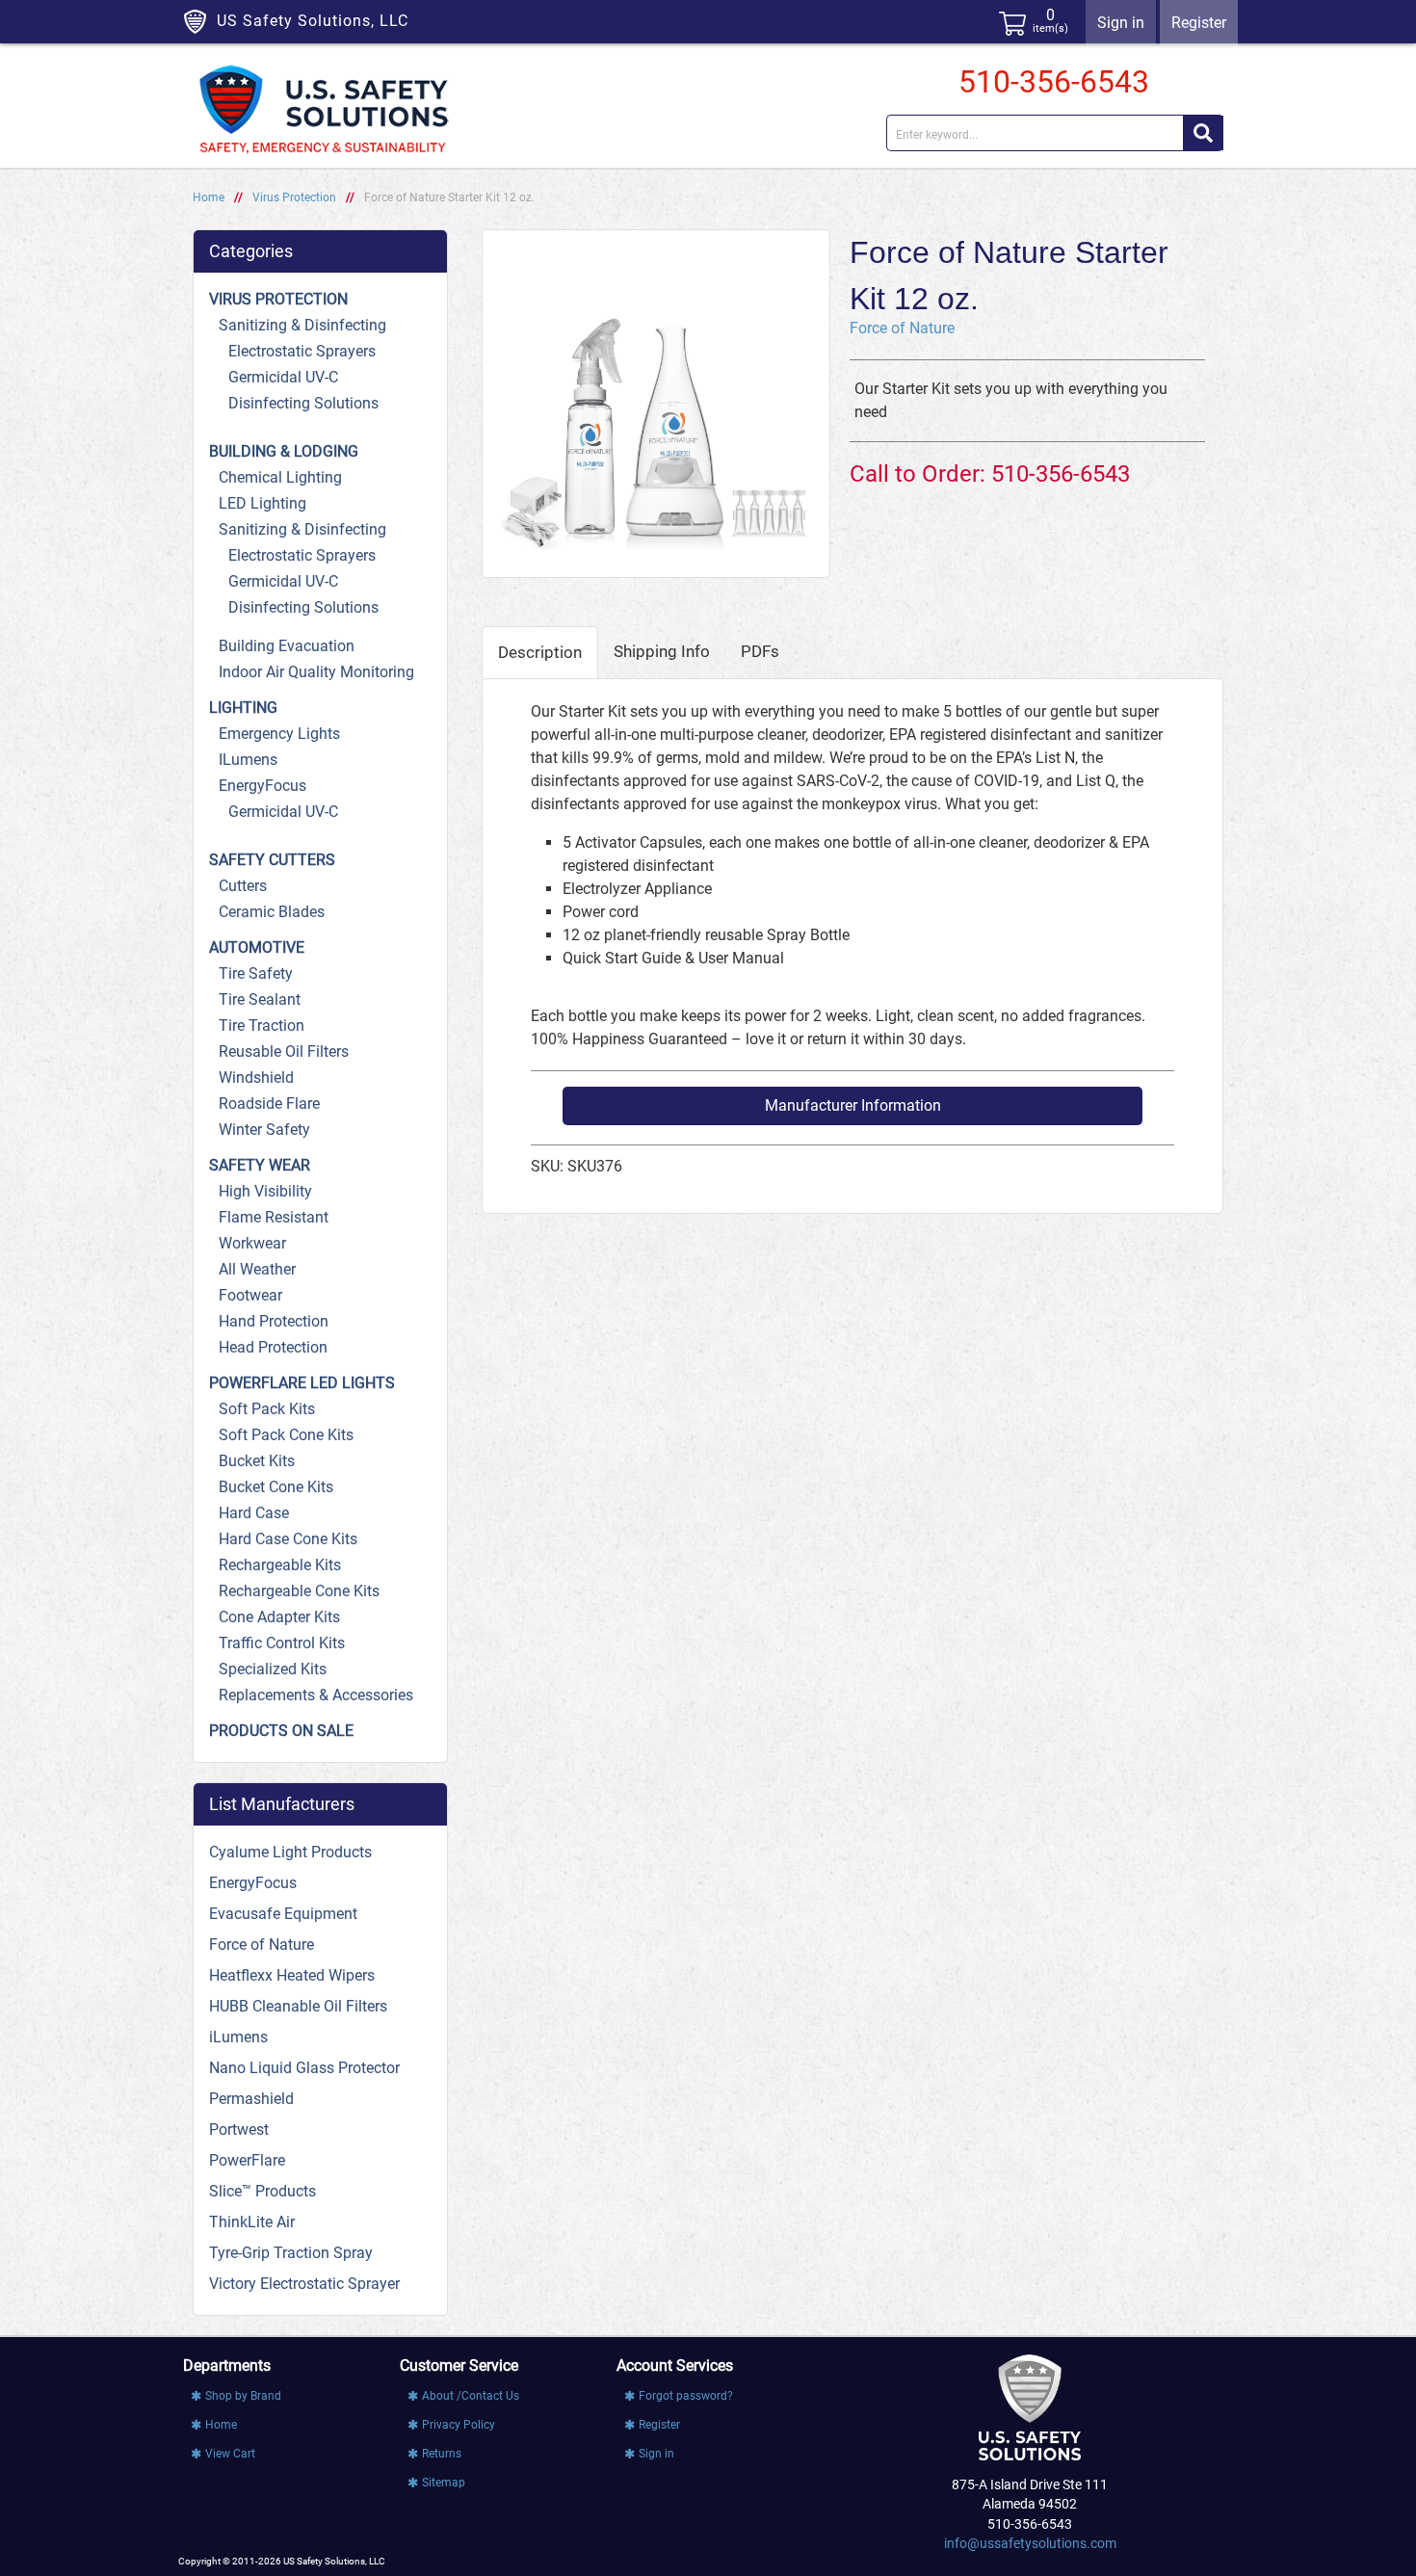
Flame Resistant (274, 1217)
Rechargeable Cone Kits (299, 1591)
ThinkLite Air (252, 2222)
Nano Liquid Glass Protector (304, 2068)
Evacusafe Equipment (283, 1914)
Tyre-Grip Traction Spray (291, 2253)
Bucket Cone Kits (276, 1487)
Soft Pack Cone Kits (286, 1435)
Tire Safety (256, 973)
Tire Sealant (260, 999)
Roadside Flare (269, 1104)
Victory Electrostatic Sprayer (304, 2284)
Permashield (251, 2099)
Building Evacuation (287, 646)
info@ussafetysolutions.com (1030, 2543)
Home (209, 197)
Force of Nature (902, 328)
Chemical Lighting (280, 477)
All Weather (257, 1269)
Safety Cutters (272, 860)
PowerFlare (247, 2160)
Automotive (257, 947)
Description (540, 652)
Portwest (239, 2129)
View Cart (230, 2454)
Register (1199, 23)
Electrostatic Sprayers (302, 351)
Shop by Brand (243, 2396)
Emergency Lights (279, 734)
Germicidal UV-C (283, 377)
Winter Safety (264, 1130)
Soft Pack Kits (267, 1409)
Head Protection (273, 1347)
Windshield (256, 1078)
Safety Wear (260, 1165)
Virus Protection (294, 197)
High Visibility (265, 1191)
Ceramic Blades (272, 912)
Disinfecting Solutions (303, 403)
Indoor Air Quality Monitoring (316, 672)
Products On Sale (281, 1731)
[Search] (1203, 133)
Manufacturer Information (853, 1105)
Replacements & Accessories (316, 1695)
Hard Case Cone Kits (288, 1539)
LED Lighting (262, 503)
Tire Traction (262, 1025)
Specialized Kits (273, 1669)
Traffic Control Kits (282, 1643)
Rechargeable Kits (280, 1565)
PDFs (760, 651)
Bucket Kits (257, 1461)
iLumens (248, 760)
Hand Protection (274, 1321)
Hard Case (254, 1513)
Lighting (243, 708)
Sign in (1121, 23)
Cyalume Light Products (290, 1852)
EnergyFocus (262, 786)
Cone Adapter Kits (279, 1617)
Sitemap (444, 2483)
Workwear (252, 1243)
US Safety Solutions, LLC (313, 21)
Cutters (243, 886)
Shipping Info (662, 651)
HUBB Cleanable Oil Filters (298, 2006)
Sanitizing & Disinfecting (302, 325)
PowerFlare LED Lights (302, 1383)
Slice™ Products (262, 2191)
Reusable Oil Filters (284, 1051)
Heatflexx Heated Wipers (292, 1975)
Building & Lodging (284, 451)
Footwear (250, 1295)
